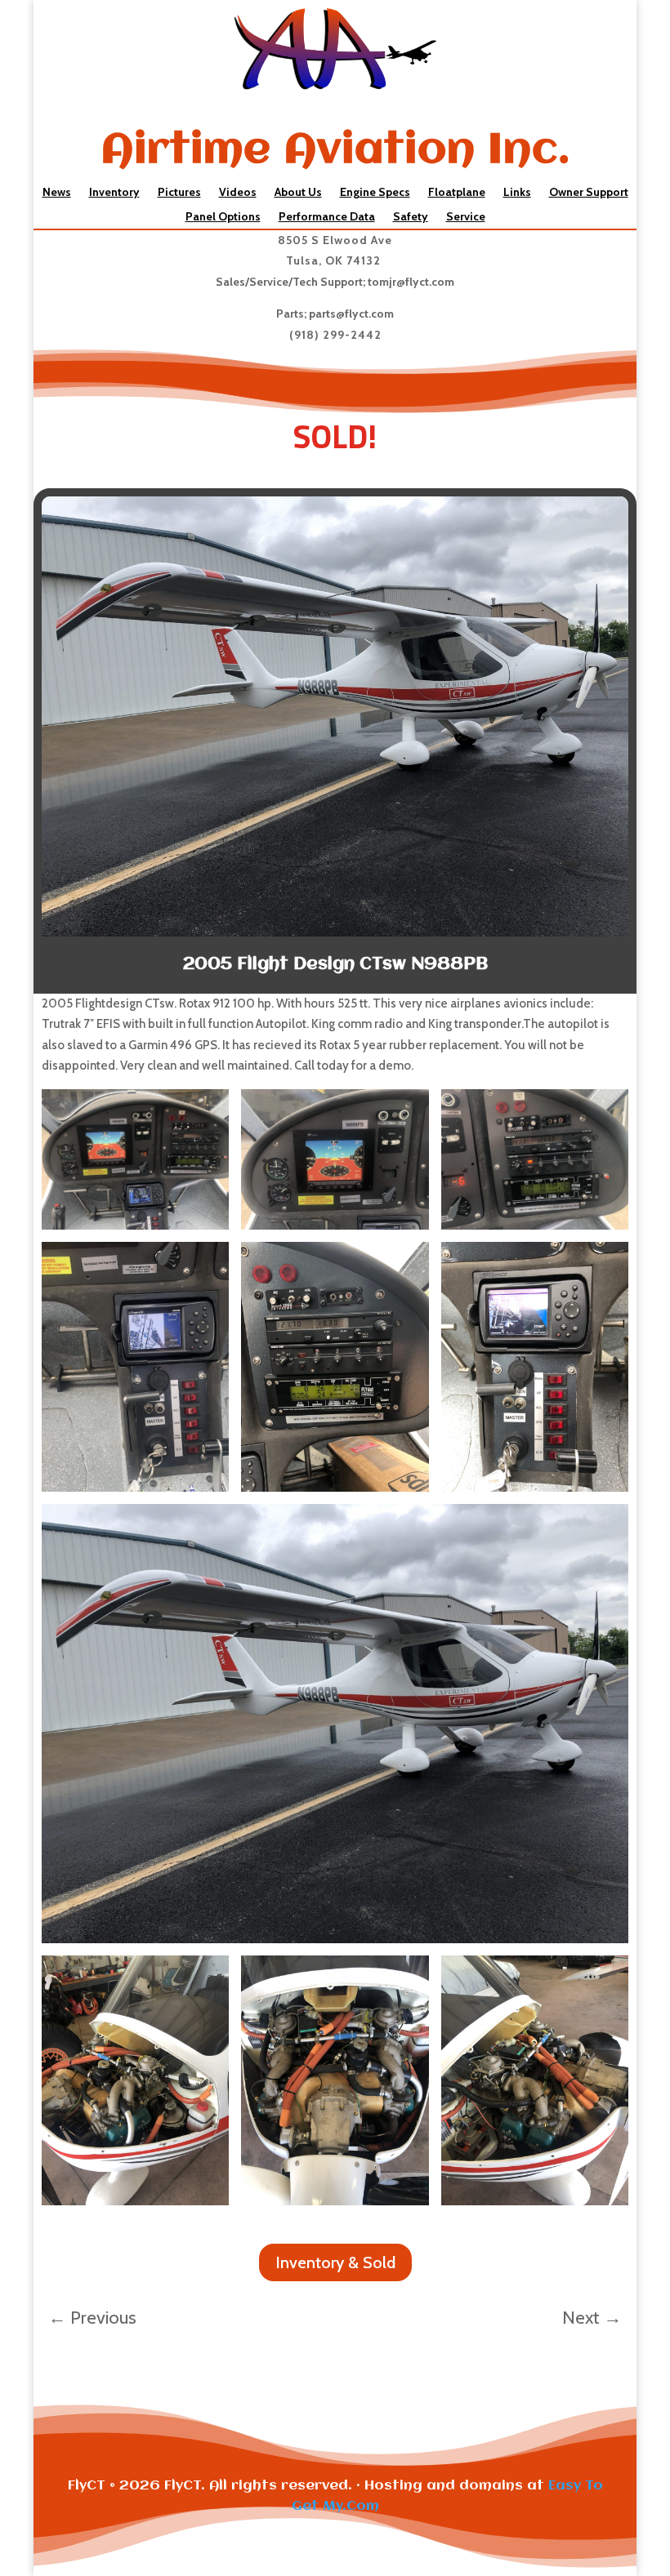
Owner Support (589, 193)
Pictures (179, 193)
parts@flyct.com (351, 314)
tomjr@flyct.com (411, 282)
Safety (411, 217)
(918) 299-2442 (335, 335)
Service (466, 217)
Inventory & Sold (335, 2262)
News (57, 193)
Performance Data (327, 217)
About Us (298, 193)
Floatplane (457, 193)
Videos (238, 193)
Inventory (114, 193)
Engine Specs (375, 193)
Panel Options (223, 217)
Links (517, 193)
